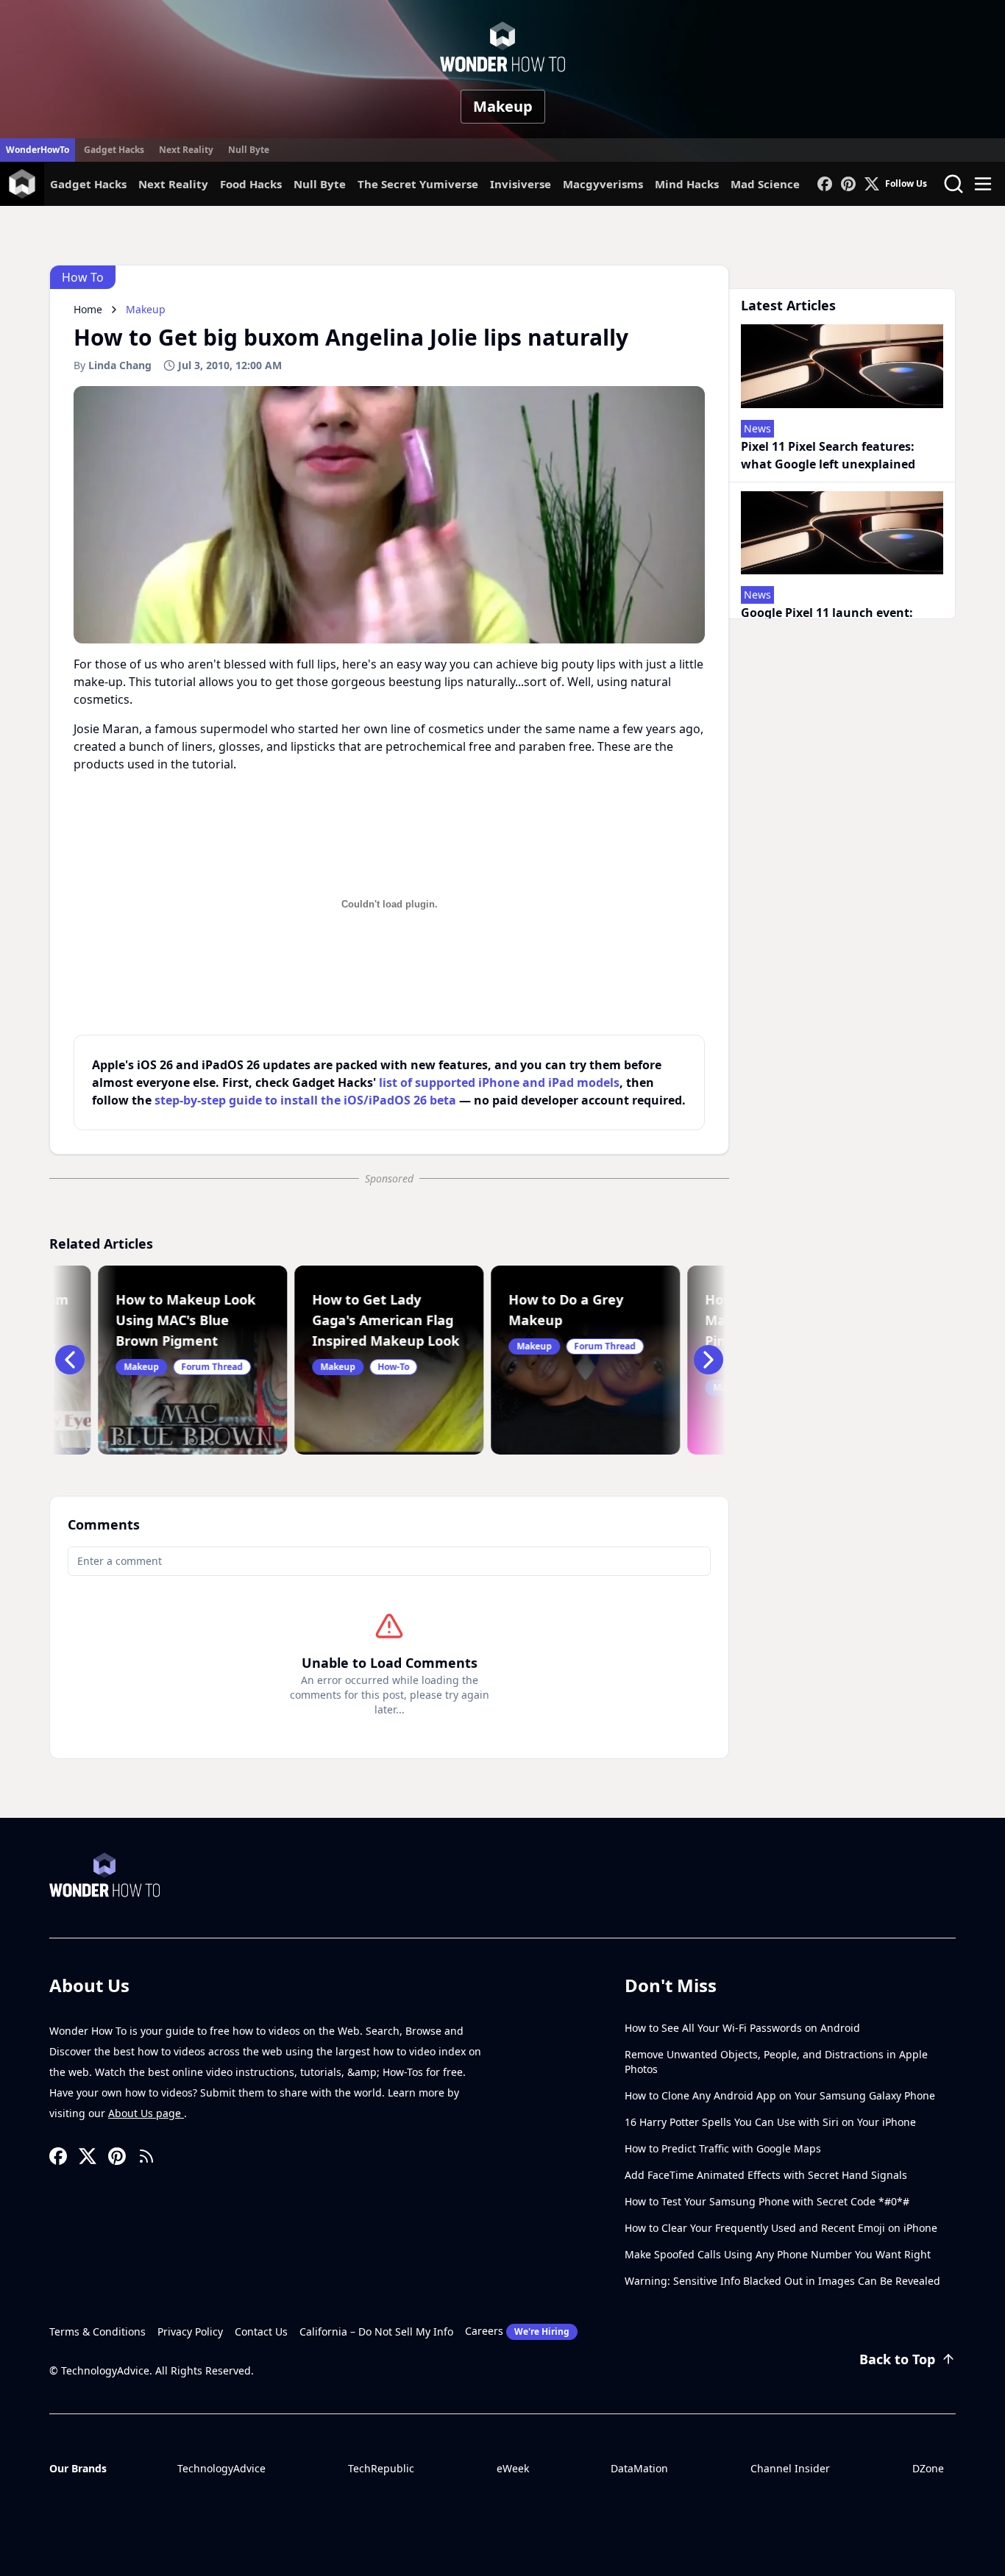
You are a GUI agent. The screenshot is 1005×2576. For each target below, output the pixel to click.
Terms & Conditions (97, 2331)
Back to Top (897, 2359)
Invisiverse (521, 184)
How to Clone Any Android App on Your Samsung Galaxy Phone (780, 2095)
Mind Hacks (687, 184)
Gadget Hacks (114, 150)
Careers (517, 2331)
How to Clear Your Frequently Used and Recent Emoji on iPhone (781, 2228)
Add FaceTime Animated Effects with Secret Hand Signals (766, 2175)
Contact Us (261, 2331)
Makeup (503, 106)
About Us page (146, 2113)
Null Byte (249, 150)
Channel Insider (790, 2468)
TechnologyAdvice (221, 2468)
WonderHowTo (38, 150)
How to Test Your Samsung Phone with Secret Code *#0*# (767, 2201)
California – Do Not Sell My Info (376, 2331)
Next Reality (186, 150)
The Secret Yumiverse (418, 184)
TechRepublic (381, 2468)
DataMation (639, 2468)
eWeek (513, 2468)
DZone (928, 2468)
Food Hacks (251, 184)
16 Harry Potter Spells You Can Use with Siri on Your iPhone (770, 2122)
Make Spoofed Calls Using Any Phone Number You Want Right (778, 2254)
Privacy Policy (190, 2331)
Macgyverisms (603, 184)
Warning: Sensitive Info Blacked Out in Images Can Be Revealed (782, 2281)
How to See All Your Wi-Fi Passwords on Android (742, 2028)
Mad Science (765, 184)
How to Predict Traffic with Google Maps (723, 2148)
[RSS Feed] (146, 2156)
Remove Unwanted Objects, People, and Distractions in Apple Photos (776, 2062)
